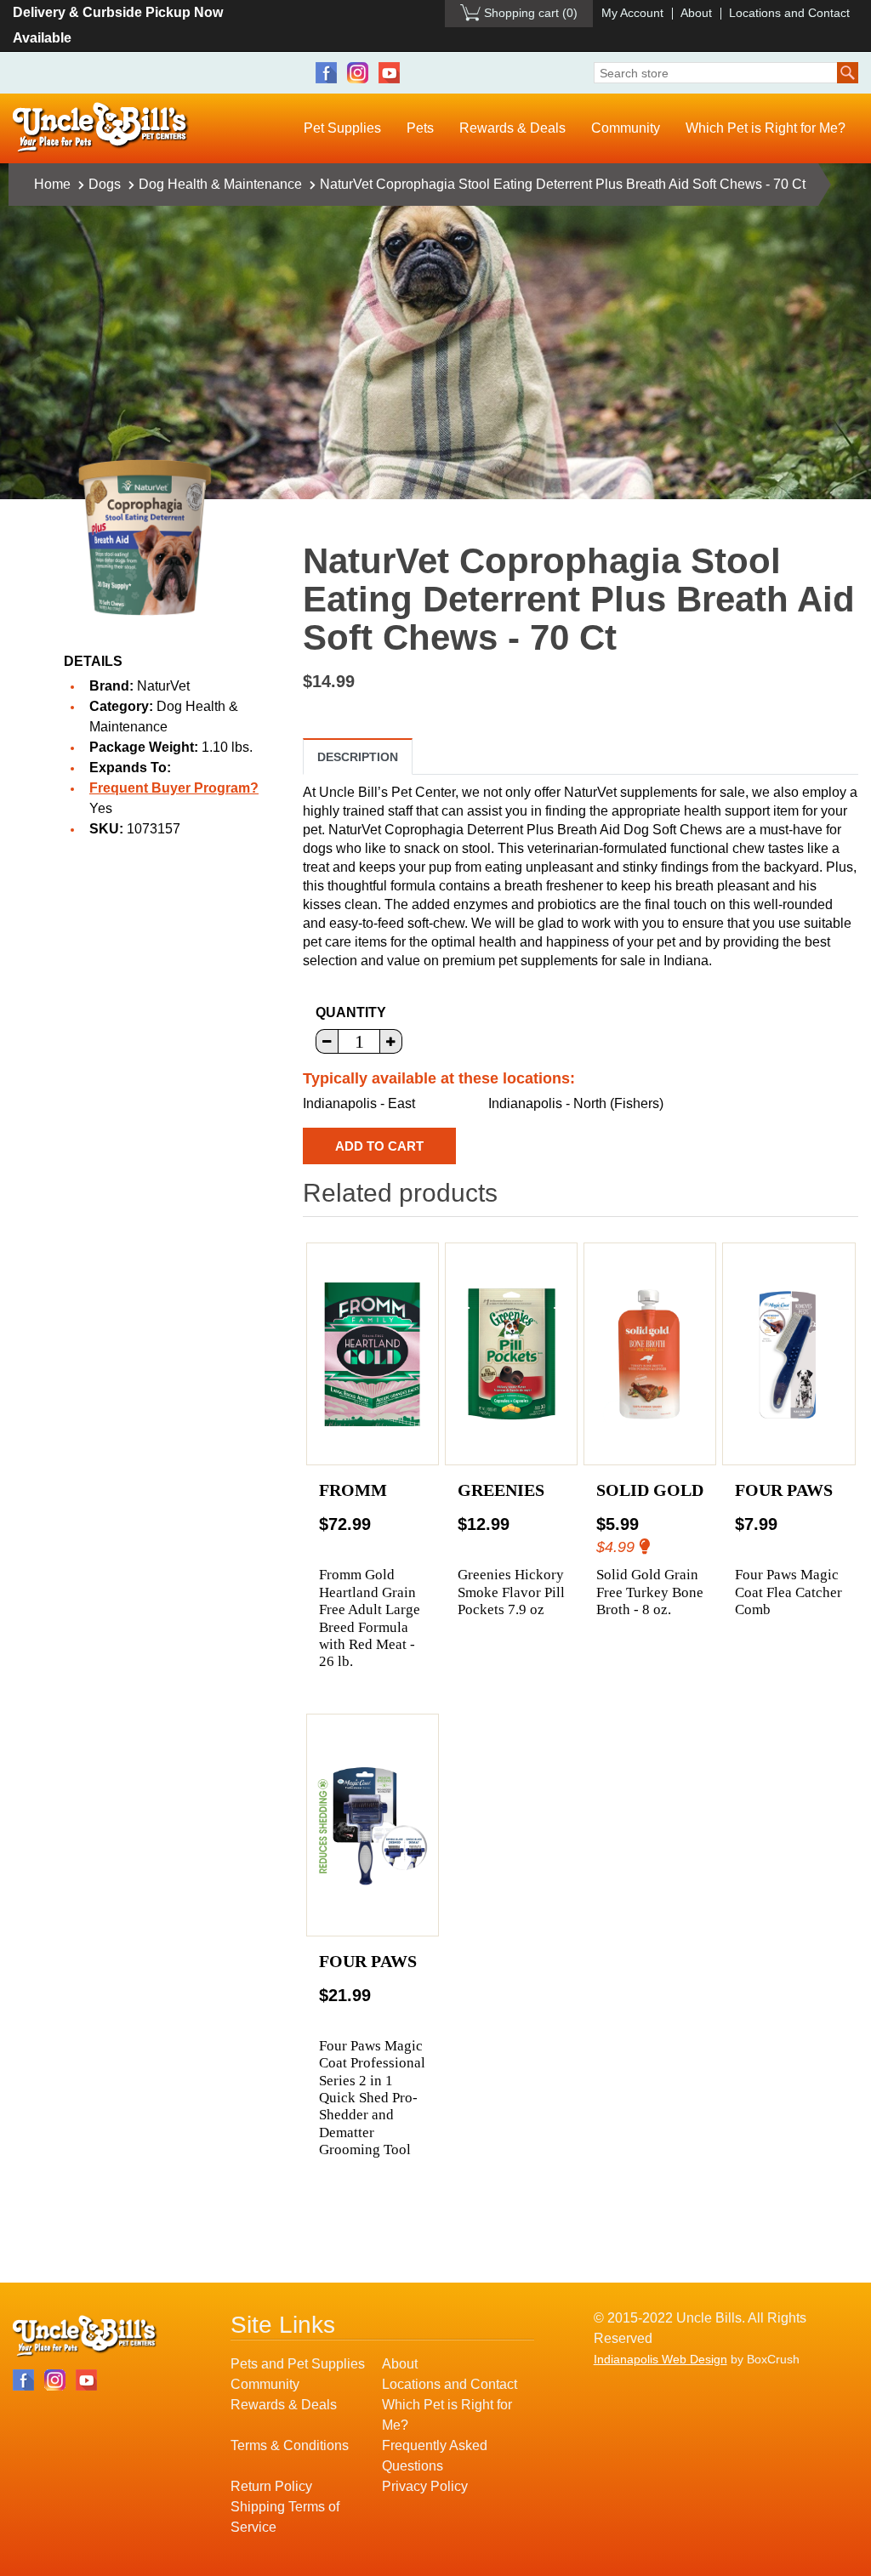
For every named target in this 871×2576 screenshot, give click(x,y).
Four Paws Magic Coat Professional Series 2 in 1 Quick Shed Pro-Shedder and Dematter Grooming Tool (372, 2098)
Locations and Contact (789, 13)
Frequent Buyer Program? (174, 788)
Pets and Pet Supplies (298, 2364)
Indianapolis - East (359, 1103)
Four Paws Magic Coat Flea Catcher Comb (788, 1592)
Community (626, 128)
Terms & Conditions (290, 2445)
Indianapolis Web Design (660, 2359)
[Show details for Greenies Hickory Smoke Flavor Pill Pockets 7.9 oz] (512, 1354)
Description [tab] (358, 757)
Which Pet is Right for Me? (766, 128)
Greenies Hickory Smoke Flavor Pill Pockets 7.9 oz (511, 1592)
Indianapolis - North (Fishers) (576, 1103)
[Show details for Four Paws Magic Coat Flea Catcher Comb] (789, 1354)
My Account (632, 13)
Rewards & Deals (512, 128)
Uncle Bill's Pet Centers (101, 128)
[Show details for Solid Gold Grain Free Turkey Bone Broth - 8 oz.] (650, 1354)
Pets (420, 128)
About (696, 13)
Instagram (358, 73)
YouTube (389, 73)
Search (848, 73)
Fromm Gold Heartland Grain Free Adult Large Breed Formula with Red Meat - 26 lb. (370, 1618)
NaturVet (163, 686)
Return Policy (271, 2486)
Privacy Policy (425, 2486)
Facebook (326, 73)
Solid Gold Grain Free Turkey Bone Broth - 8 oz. (650, 1592)
